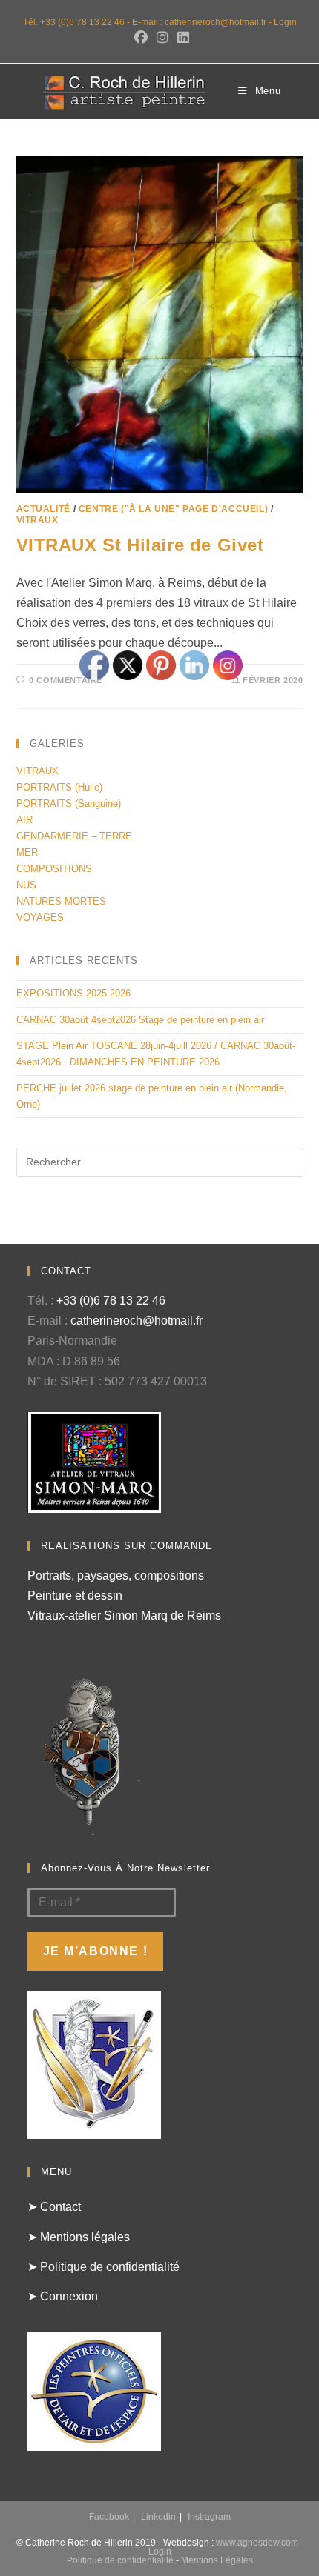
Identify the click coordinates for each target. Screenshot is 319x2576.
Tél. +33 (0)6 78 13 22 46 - (78, 22)
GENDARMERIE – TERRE (74, 836)
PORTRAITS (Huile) (59, 787)
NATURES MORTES (61, 901)
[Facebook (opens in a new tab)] (141, 38)
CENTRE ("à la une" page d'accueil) (173, 509)
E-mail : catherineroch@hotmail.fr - (203, 22)
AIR (24, 820)
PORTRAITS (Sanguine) (69, 803)
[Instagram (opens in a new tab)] (162, 38)
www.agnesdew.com (257, 2543)
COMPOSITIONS (54, 869)
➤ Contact (54, 2207)
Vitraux (37, 520)
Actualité (43, 509)
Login (285, 22)
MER (27, 852)
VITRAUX (37, 771)
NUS (26, 885)
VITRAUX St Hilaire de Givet (140, 545)
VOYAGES (40, 918)
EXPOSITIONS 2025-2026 (73, 993)
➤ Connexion (63, 2296)
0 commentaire (66, 680)
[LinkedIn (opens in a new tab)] (181, 38)
